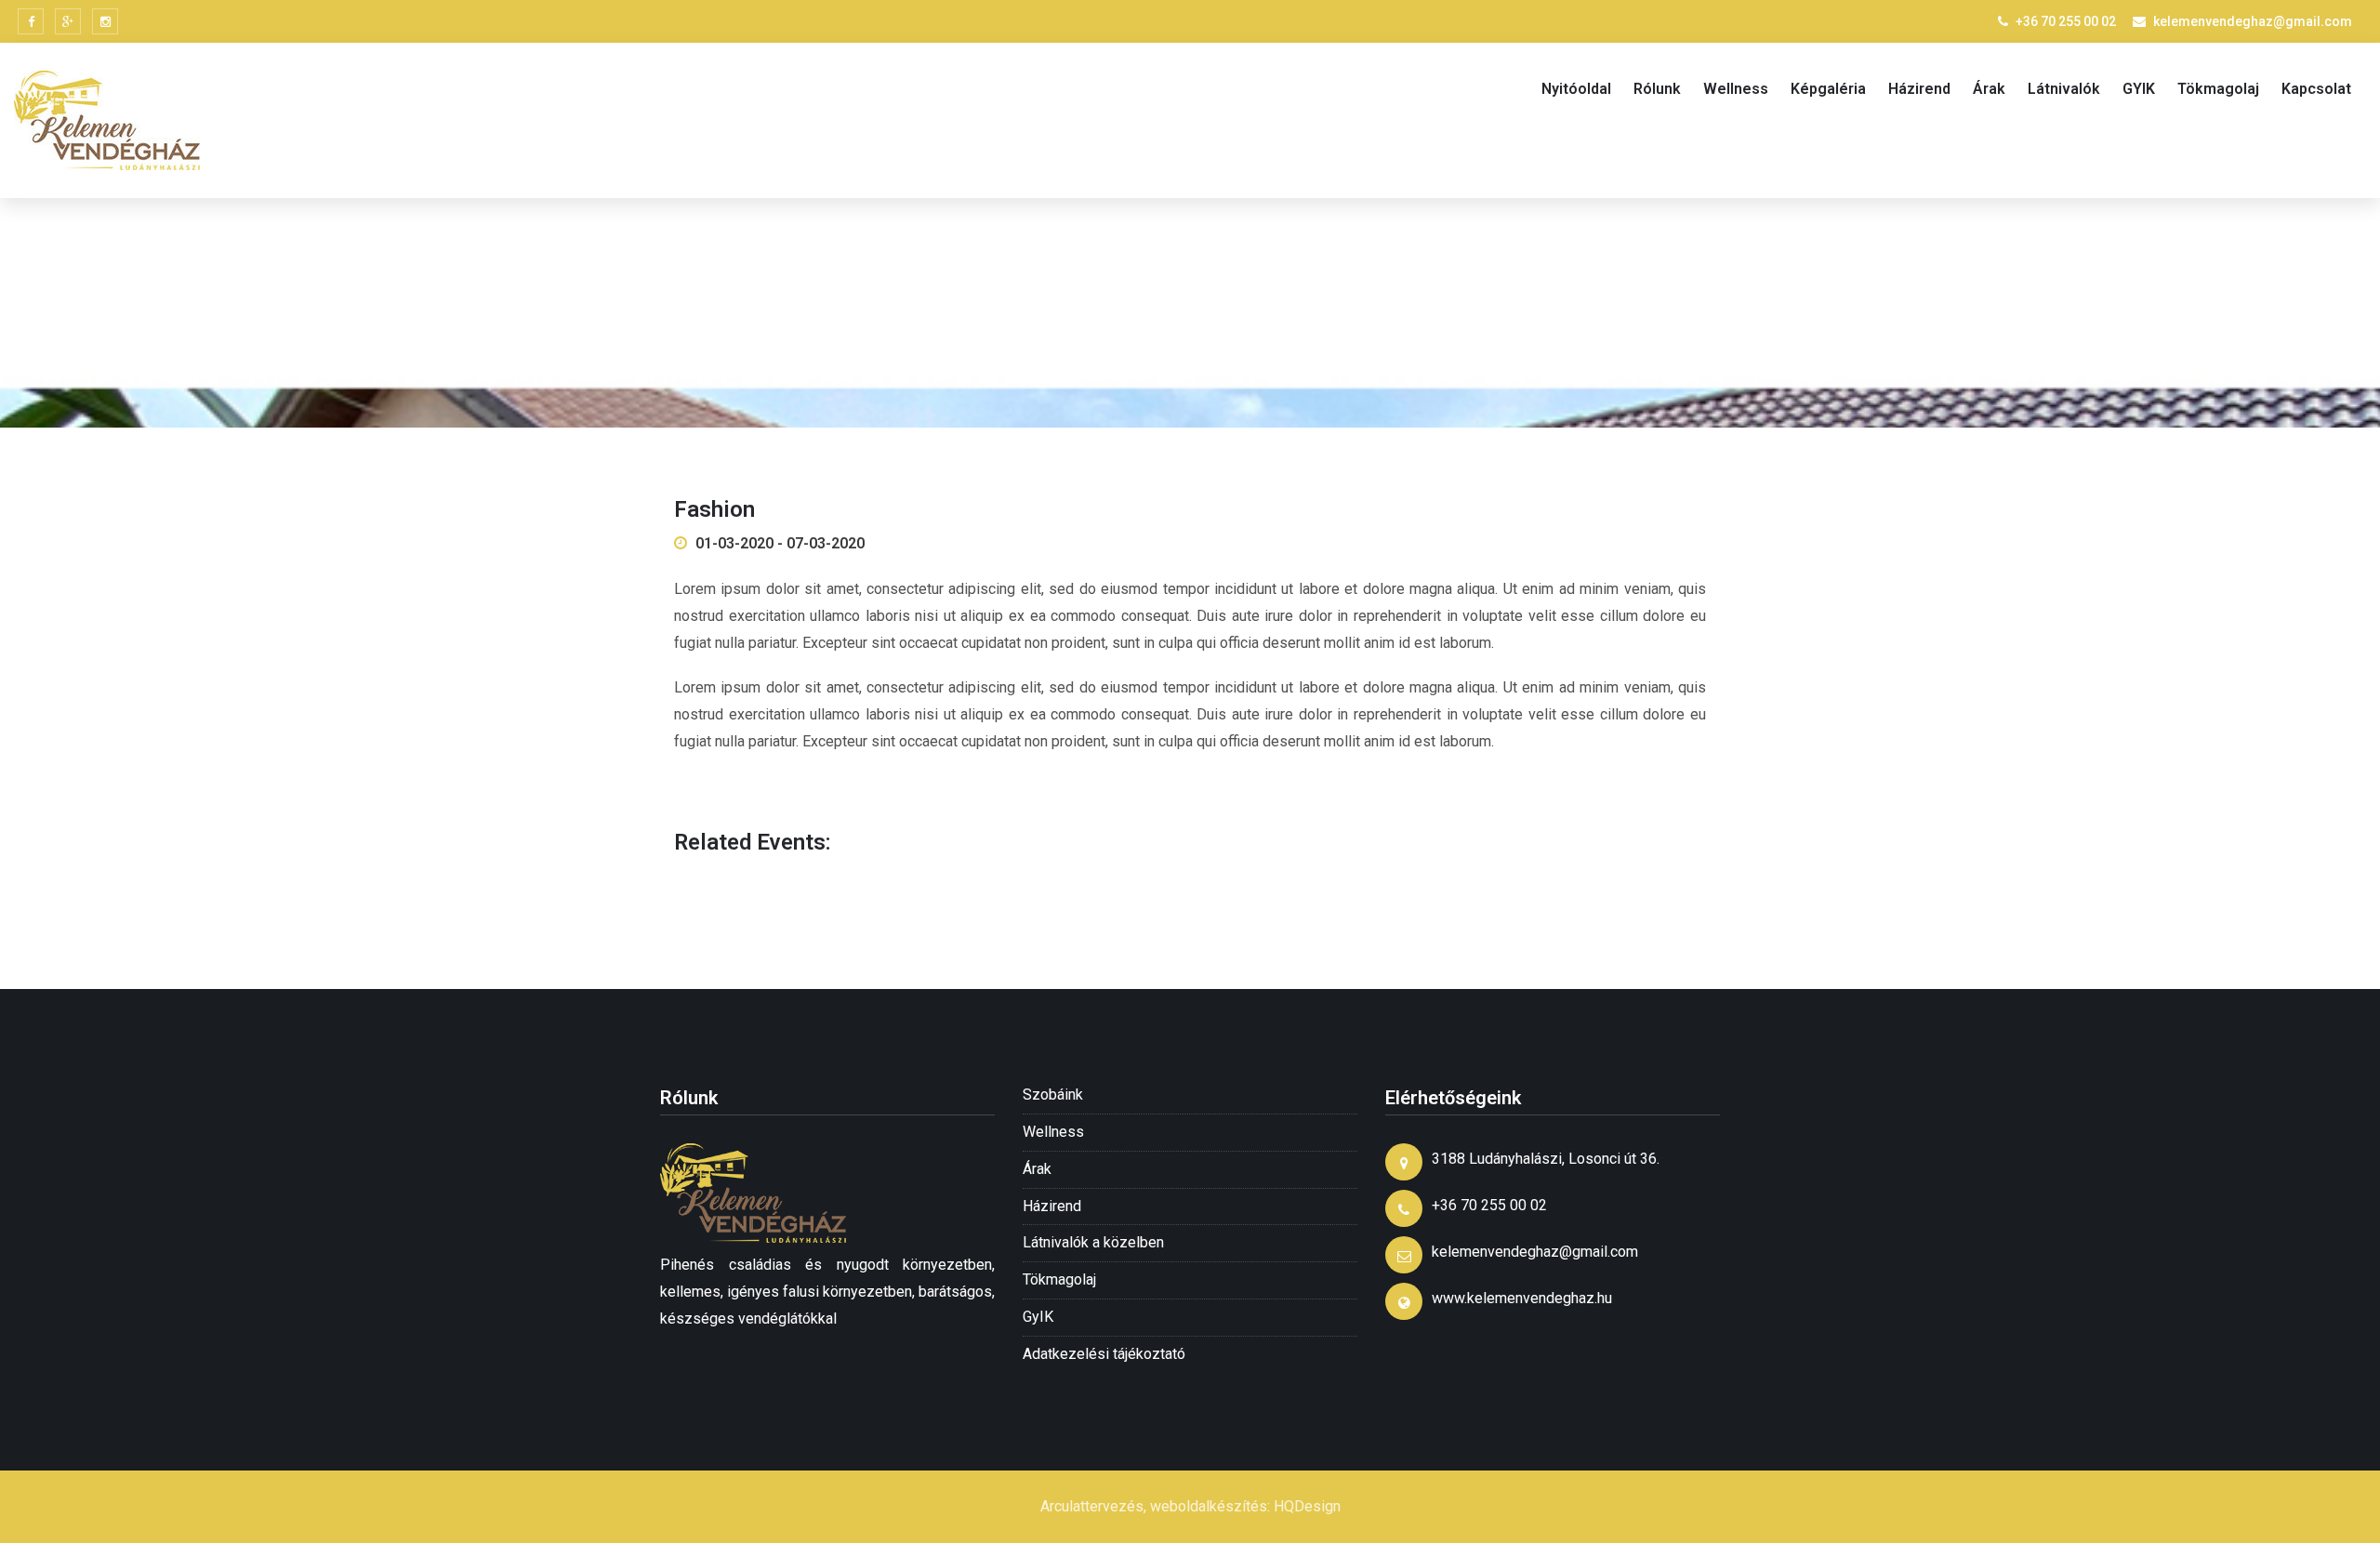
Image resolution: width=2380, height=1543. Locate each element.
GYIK (2139, 89)
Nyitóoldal (1576, 89)
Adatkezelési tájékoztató (1104, 1354)
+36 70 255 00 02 (2066, 21)
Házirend (1919, 89)
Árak (1989, 89)
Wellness (1736, 89)
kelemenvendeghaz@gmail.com (2253, 21)
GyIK (1038, 1317)
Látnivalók (2064, 89)
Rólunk (1657, 89)
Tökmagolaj (2218, 89)
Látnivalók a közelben (1093, 1242)
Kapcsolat (2316, 89)
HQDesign (1307, 1506)
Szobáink (1053, 1095)
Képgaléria (1828, 89)
